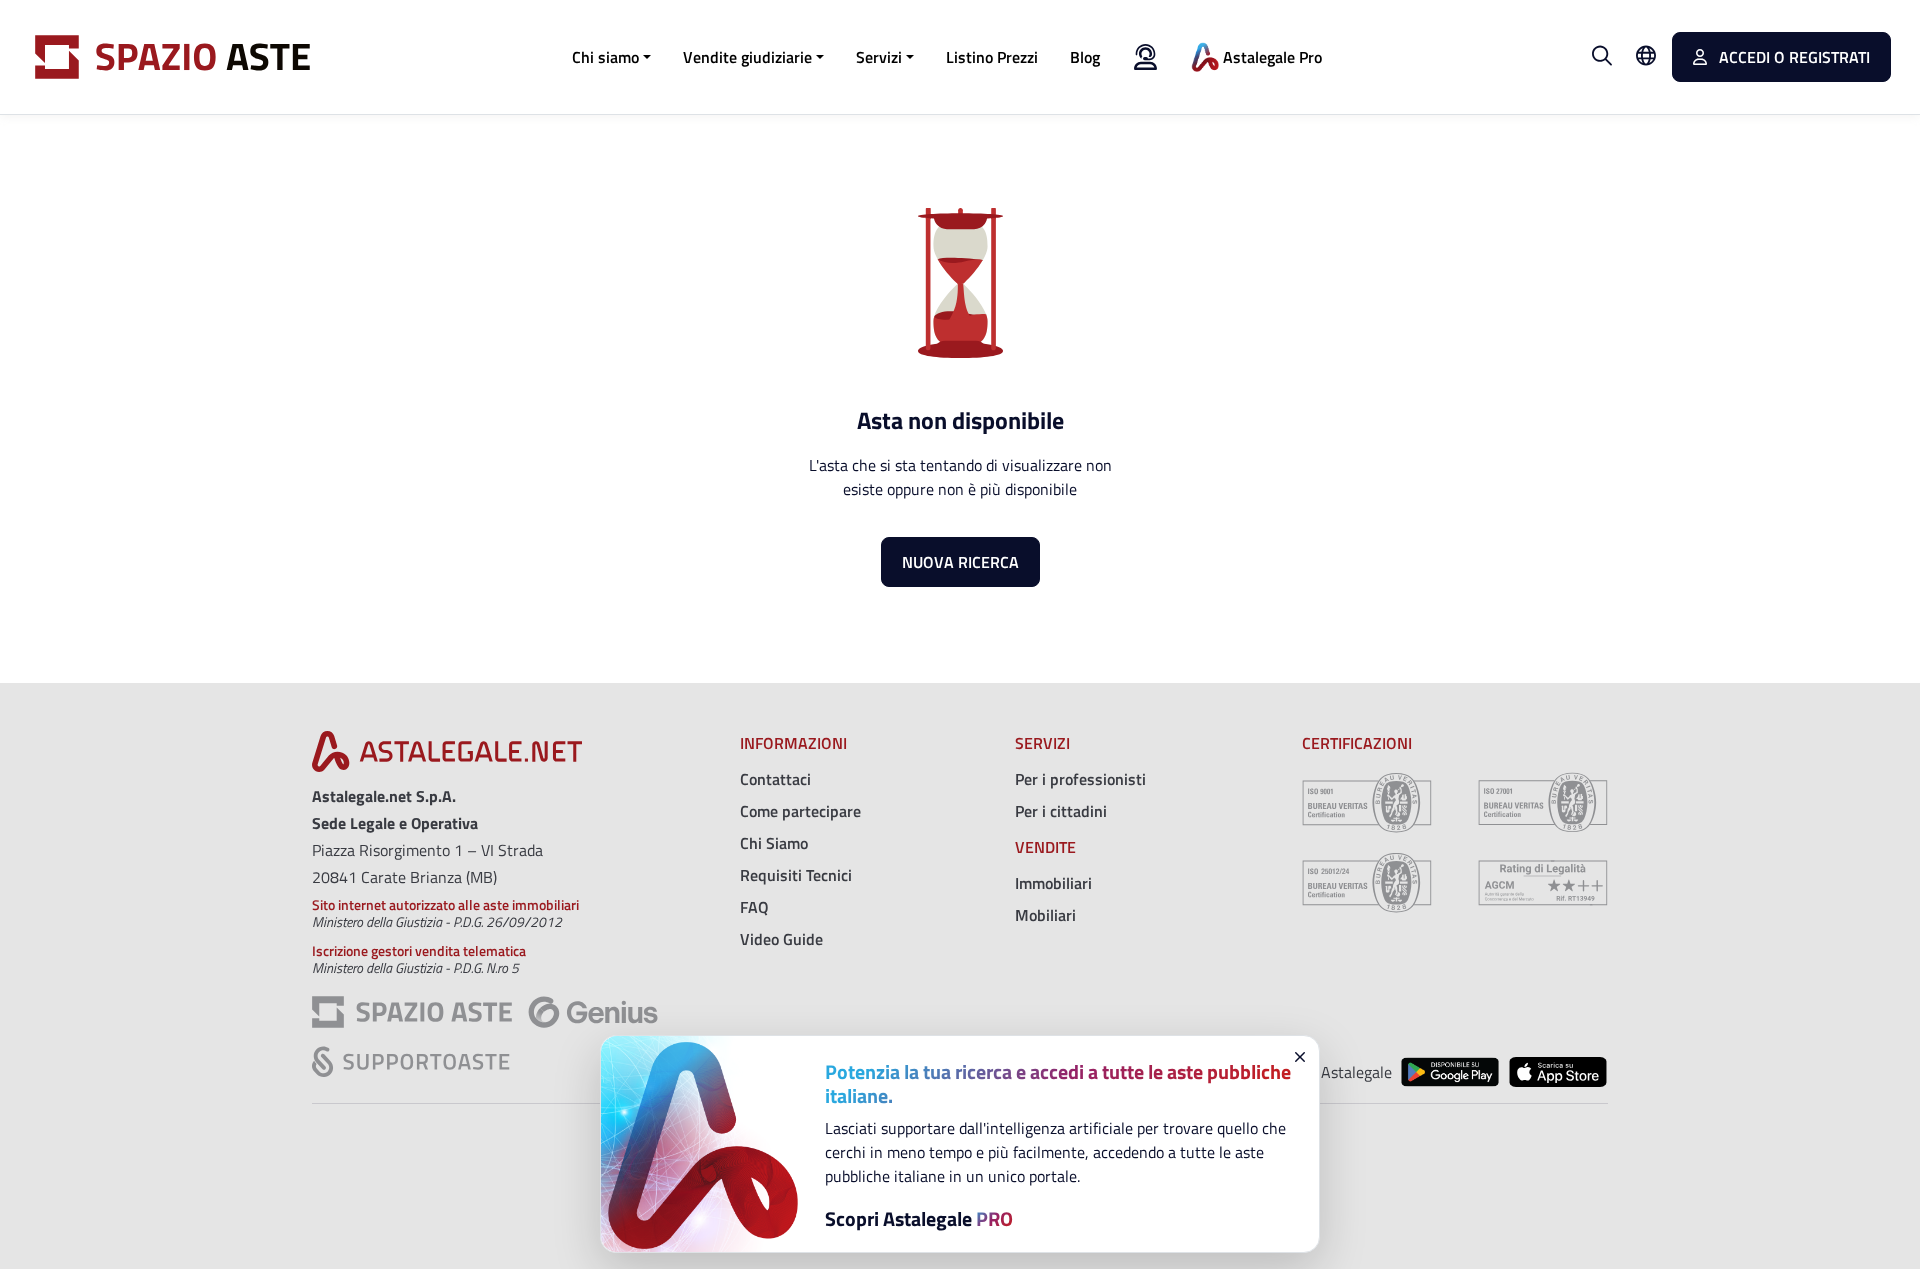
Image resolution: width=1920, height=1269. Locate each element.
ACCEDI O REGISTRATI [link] (1792, 57)
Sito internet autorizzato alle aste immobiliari (445, 904)
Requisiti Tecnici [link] (796, 875)
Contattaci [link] (775, 779)
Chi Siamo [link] (774, 843)
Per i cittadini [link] (1061, 811)
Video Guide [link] (781, 939)
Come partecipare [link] (800, 811)
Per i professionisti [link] (1080, 779)
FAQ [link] (754, 907)
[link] (992, 57)
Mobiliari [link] (1045, 915)
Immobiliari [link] (1053, 883)
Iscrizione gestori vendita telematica (419, 950)
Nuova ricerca (960, 562)
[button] (611, 57)
